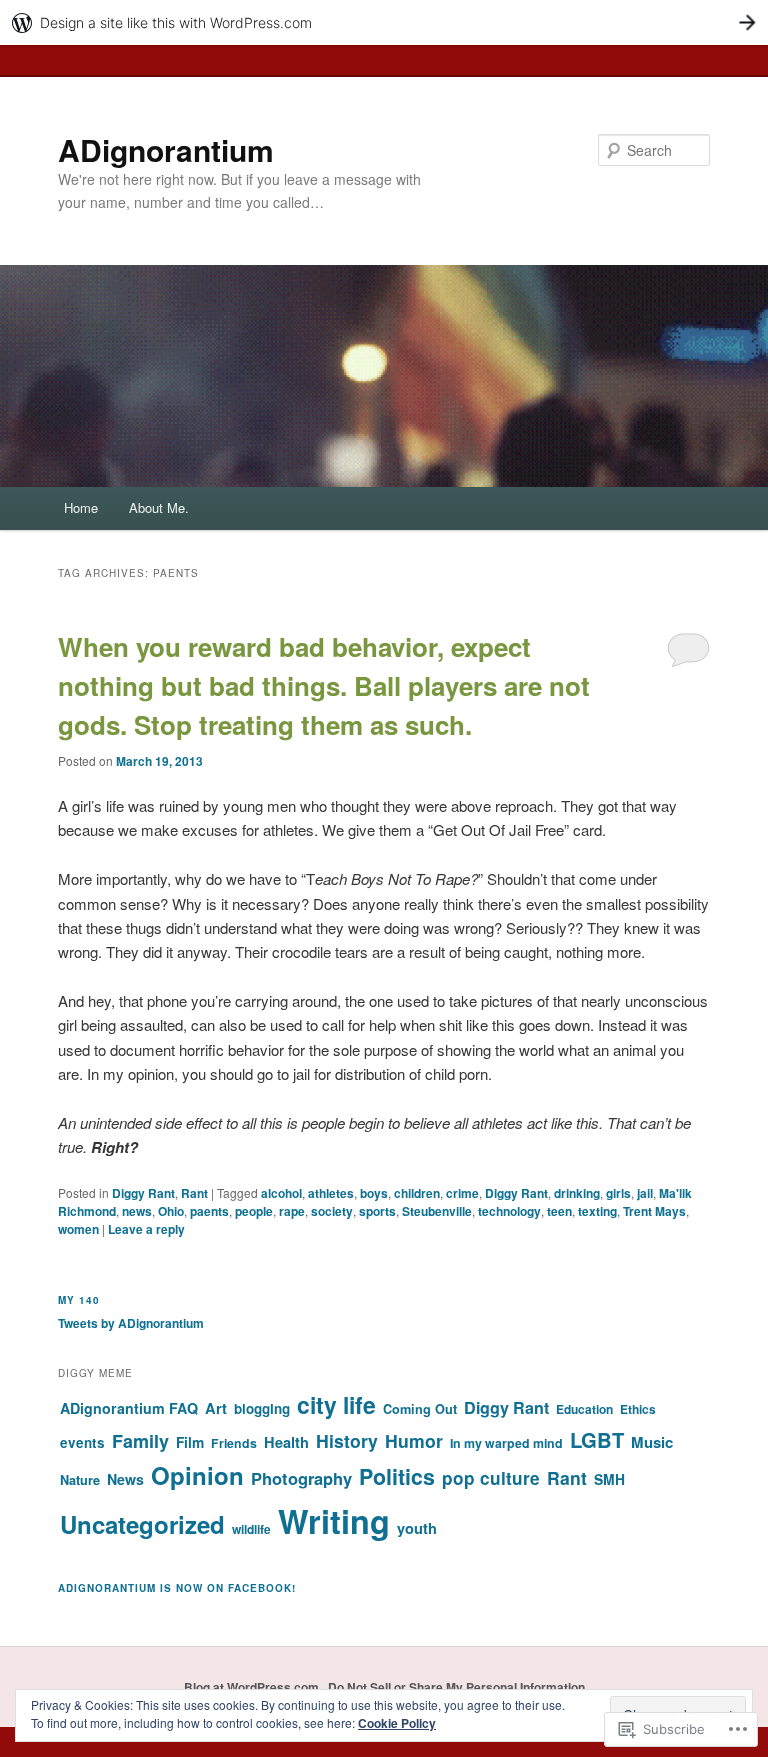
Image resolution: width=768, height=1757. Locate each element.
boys (374, 1193)
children (417, 1193)
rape (292, 1211)
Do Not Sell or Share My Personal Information (456, 1687)
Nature (80, 1480)
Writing (334, 1521)
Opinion (197, 1475)
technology (509, 1211)
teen (559, 1211)
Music (652, 1442)
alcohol (281, 1193)
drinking (577, 1193)
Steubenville (437, 1211)
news (137, 1211)
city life (336, 1404)
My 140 (79, 1300)
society (332, 1211)
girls (618, 1193)
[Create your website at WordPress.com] (384, 22)
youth (417, 1528)
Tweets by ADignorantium (131, 1323)
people (254, 1211)
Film (190, 1442)
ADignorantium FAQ (129, 1408)
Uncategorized (142, 1524)
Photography (301, 1478)
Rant (194, 1193)
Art (216, 1408)
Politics (397, 1476)
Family (140, 1441)
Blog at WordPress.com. (253, 1687)
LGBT (597, 1439)
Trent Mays (654, 1211)
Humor (414, 1440)
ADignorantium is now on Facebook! (177, 1588)
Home (81, 507)
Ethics (638, 1409)
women (78, 1229)
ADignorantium (166, 149)
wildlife (251, 1529)
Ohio (171, 1211)
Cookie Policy (397, 1723)
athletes (331, 1193)
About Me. (159, 507)
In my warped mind (506, 1443)
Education (584, 1409)
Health (286, 1442)
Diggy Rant (143, 1193)
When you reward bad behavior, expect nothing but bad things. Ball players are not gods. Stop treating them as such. (324, 685)
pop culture (491, 1478)
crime (462, 1193)
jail (645, 1193)
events (82, 1442)
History (347, 1440)
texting (597, 1211)
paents (209, 1211)
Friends (234, 1443)
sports (377, 1211)
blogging (262, 1408)
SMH (609, 1479)
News (125, 1479)
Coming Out (420, 1409)
